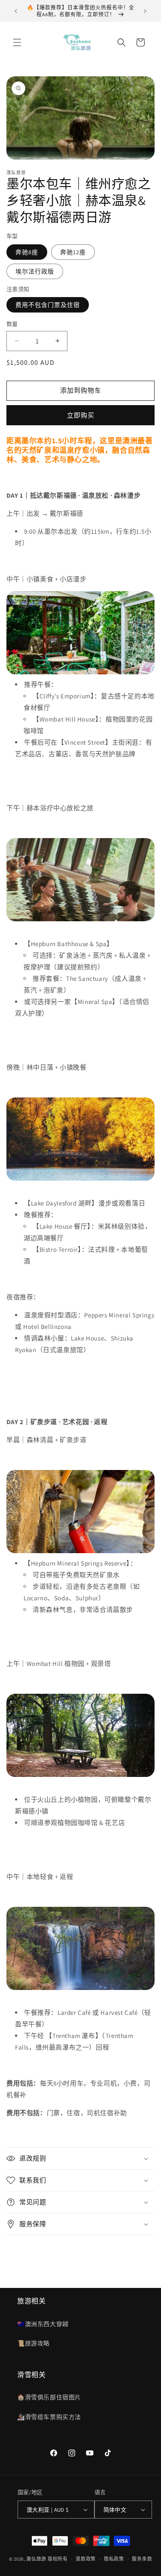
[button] (17, 42)
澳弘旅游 (36, 2559)
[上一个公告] (16, 11)
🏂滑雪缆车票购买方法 (49, 2417)
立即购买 (81, 415)
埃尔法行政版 (35, 271)
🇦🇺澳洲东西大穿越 (43, 2324)
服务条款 (142, 2559)
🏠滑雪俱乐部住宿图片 (49, 2397)
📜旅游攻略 (33, 2343)
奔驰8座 (27, 252)
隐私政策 (114, 2559)
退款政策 (86, 2559)
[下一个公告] (145, 11)
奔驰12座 (73, 252)
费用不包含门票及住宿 (48, 305)
